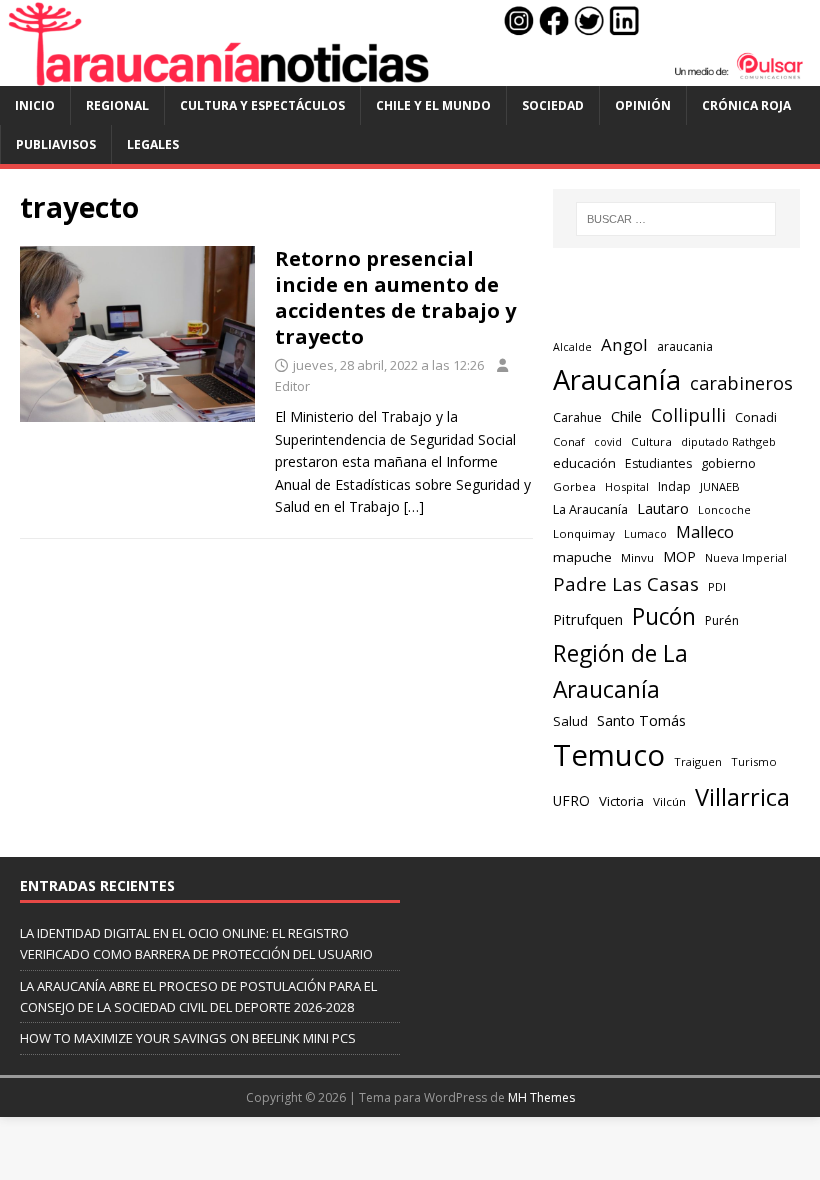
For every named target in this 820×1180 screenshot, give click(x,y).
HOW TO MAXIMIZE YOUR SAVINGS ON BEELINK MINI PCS (188, 1038)
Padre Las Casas (626, 584)
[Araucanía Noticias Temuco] (410, 74)
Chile (626, 416)
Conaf (569, 441)
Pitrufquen (588, 619)
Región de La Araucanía (620, 672)
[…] (414, 506)
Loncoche (724, 509)
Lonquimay (584, 533)
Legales (153, 144)
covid (608, 442)
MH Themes (541, 1097)
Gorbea (574, 486)
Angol (624, 344)
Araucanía (617, 379)
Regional (117, 105)
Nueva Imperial (746, 557)
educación (584, 463)
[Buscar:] (676, 219)
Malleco (705, 532)
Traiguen (698, 761)
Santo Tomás (641, 720)
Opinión (643, 105)
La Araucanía (590, 509)
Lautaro (663, 508)
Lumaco (645, 533)
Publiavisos (56, 144)
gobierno (728, 463)
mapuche (582, 557)
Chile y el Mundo (433, 105)
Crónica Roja (746, 105)
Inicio (35, 105)
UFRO (571, 800)
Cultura (651, 441)
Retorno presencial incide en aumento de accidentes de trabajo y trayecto (395, 297)
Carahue (577, 417)
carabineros (741, 383)
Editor (292, 386)
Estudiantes (658, 463)
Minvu (637, 557)
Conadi (756, 417)
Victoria (621, 801)
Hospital (627, 486)
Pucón (664, 616)
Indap (674, 486)
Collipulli (688, 415)
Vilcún (669, 801)
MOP (679, 556)
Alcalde (572, 347)
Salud (570, 721)
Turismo (754, 761)
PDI (717, 586)
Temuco (609, 755)
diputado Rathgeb (728, 441)
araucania (685, 346)
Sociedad (553, 105)
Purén (722, 620)
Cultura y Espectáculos (262, 105)
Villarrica (742, 797)
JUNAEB (720, 486)
